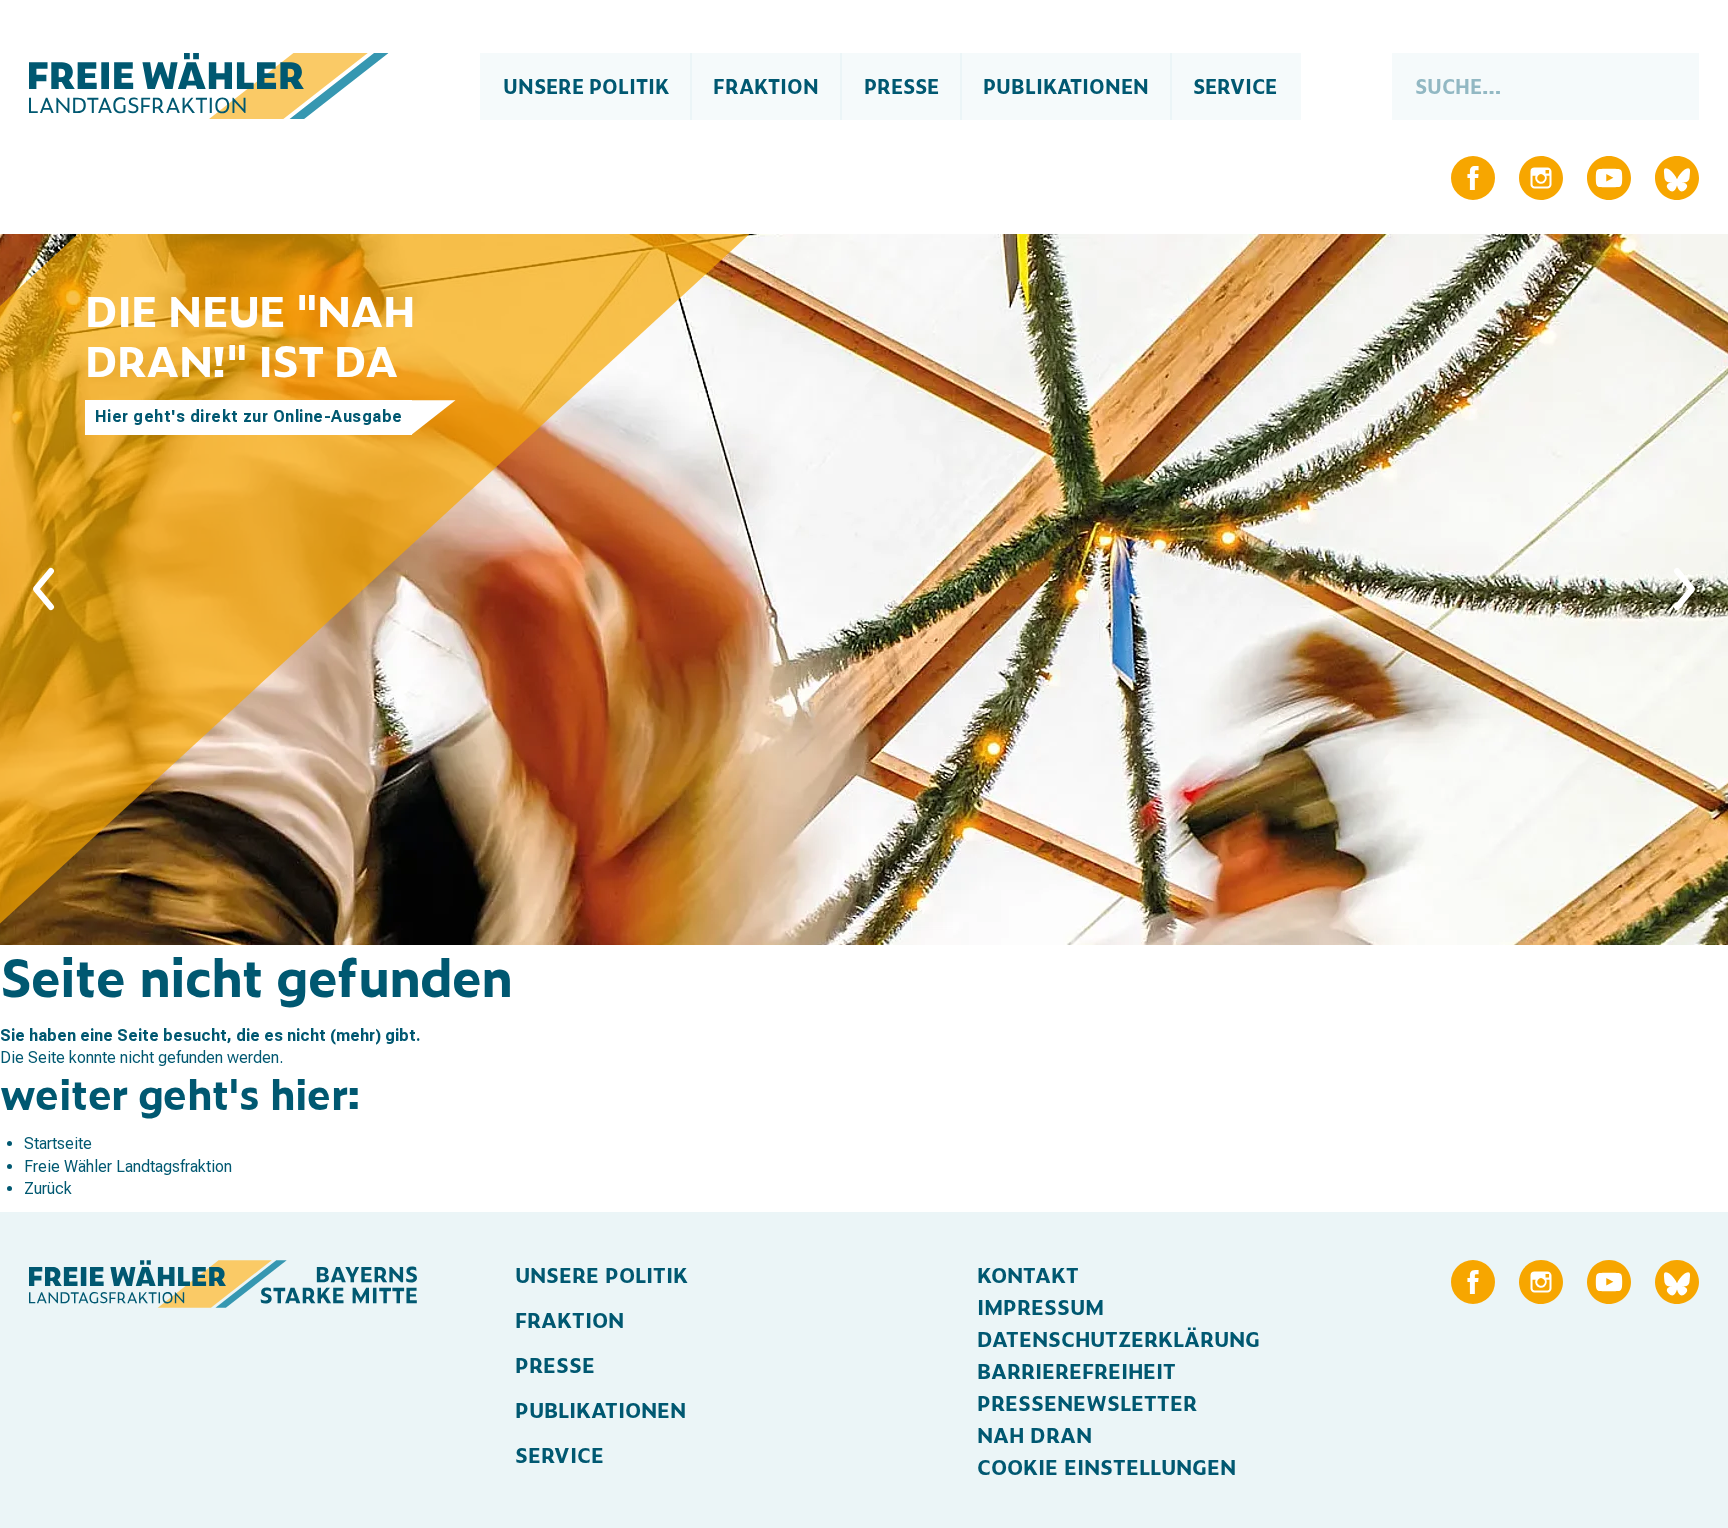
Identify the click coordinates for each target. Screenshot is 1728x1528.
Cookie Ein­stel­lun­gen (1106, 1466)
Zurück (48, 1188)
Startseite (58, 1143)
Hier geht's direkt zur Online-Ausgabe (248, 416)
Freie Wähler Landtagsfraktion (128, 1166)
